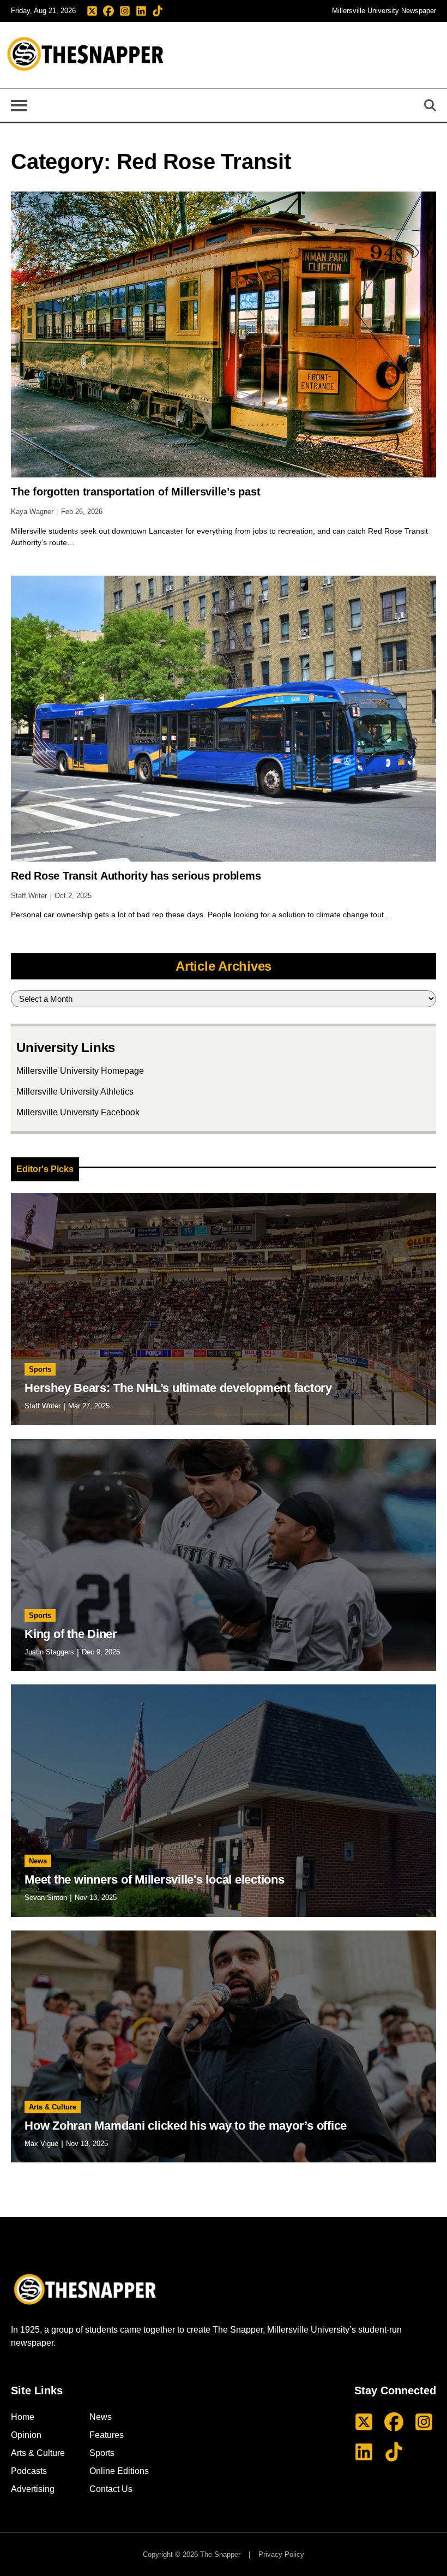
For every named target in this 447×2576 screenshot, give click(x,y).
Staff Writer (29, 896)
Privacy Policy (281, 2554)
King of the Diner (71, 1634)
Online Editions (119, 2471)
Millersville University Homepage (80, 1071)
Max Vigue (41, 2144)
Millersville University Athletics (75, 1092)
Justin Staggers (49, 1652)
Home (23, 2417)
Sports (40, 1369)
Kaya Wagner (32, 512)
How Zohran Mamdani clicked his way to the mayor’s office (186, 2126)
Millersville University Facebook (78, 1112)
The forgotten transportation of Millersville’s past (135, 492)
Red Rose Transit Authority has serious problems (136, 876)
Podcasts (29, 2471)
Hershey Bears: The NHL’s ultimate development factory (178, 1388)
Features (107, 2435)
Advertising (33, 2489)
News (38, 1861)
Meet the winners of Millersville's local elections (155, 1879)
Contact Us (111, 2489)
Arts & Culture (53, 2107)
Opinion (26, 2435)
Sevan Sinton (46, 1897)
